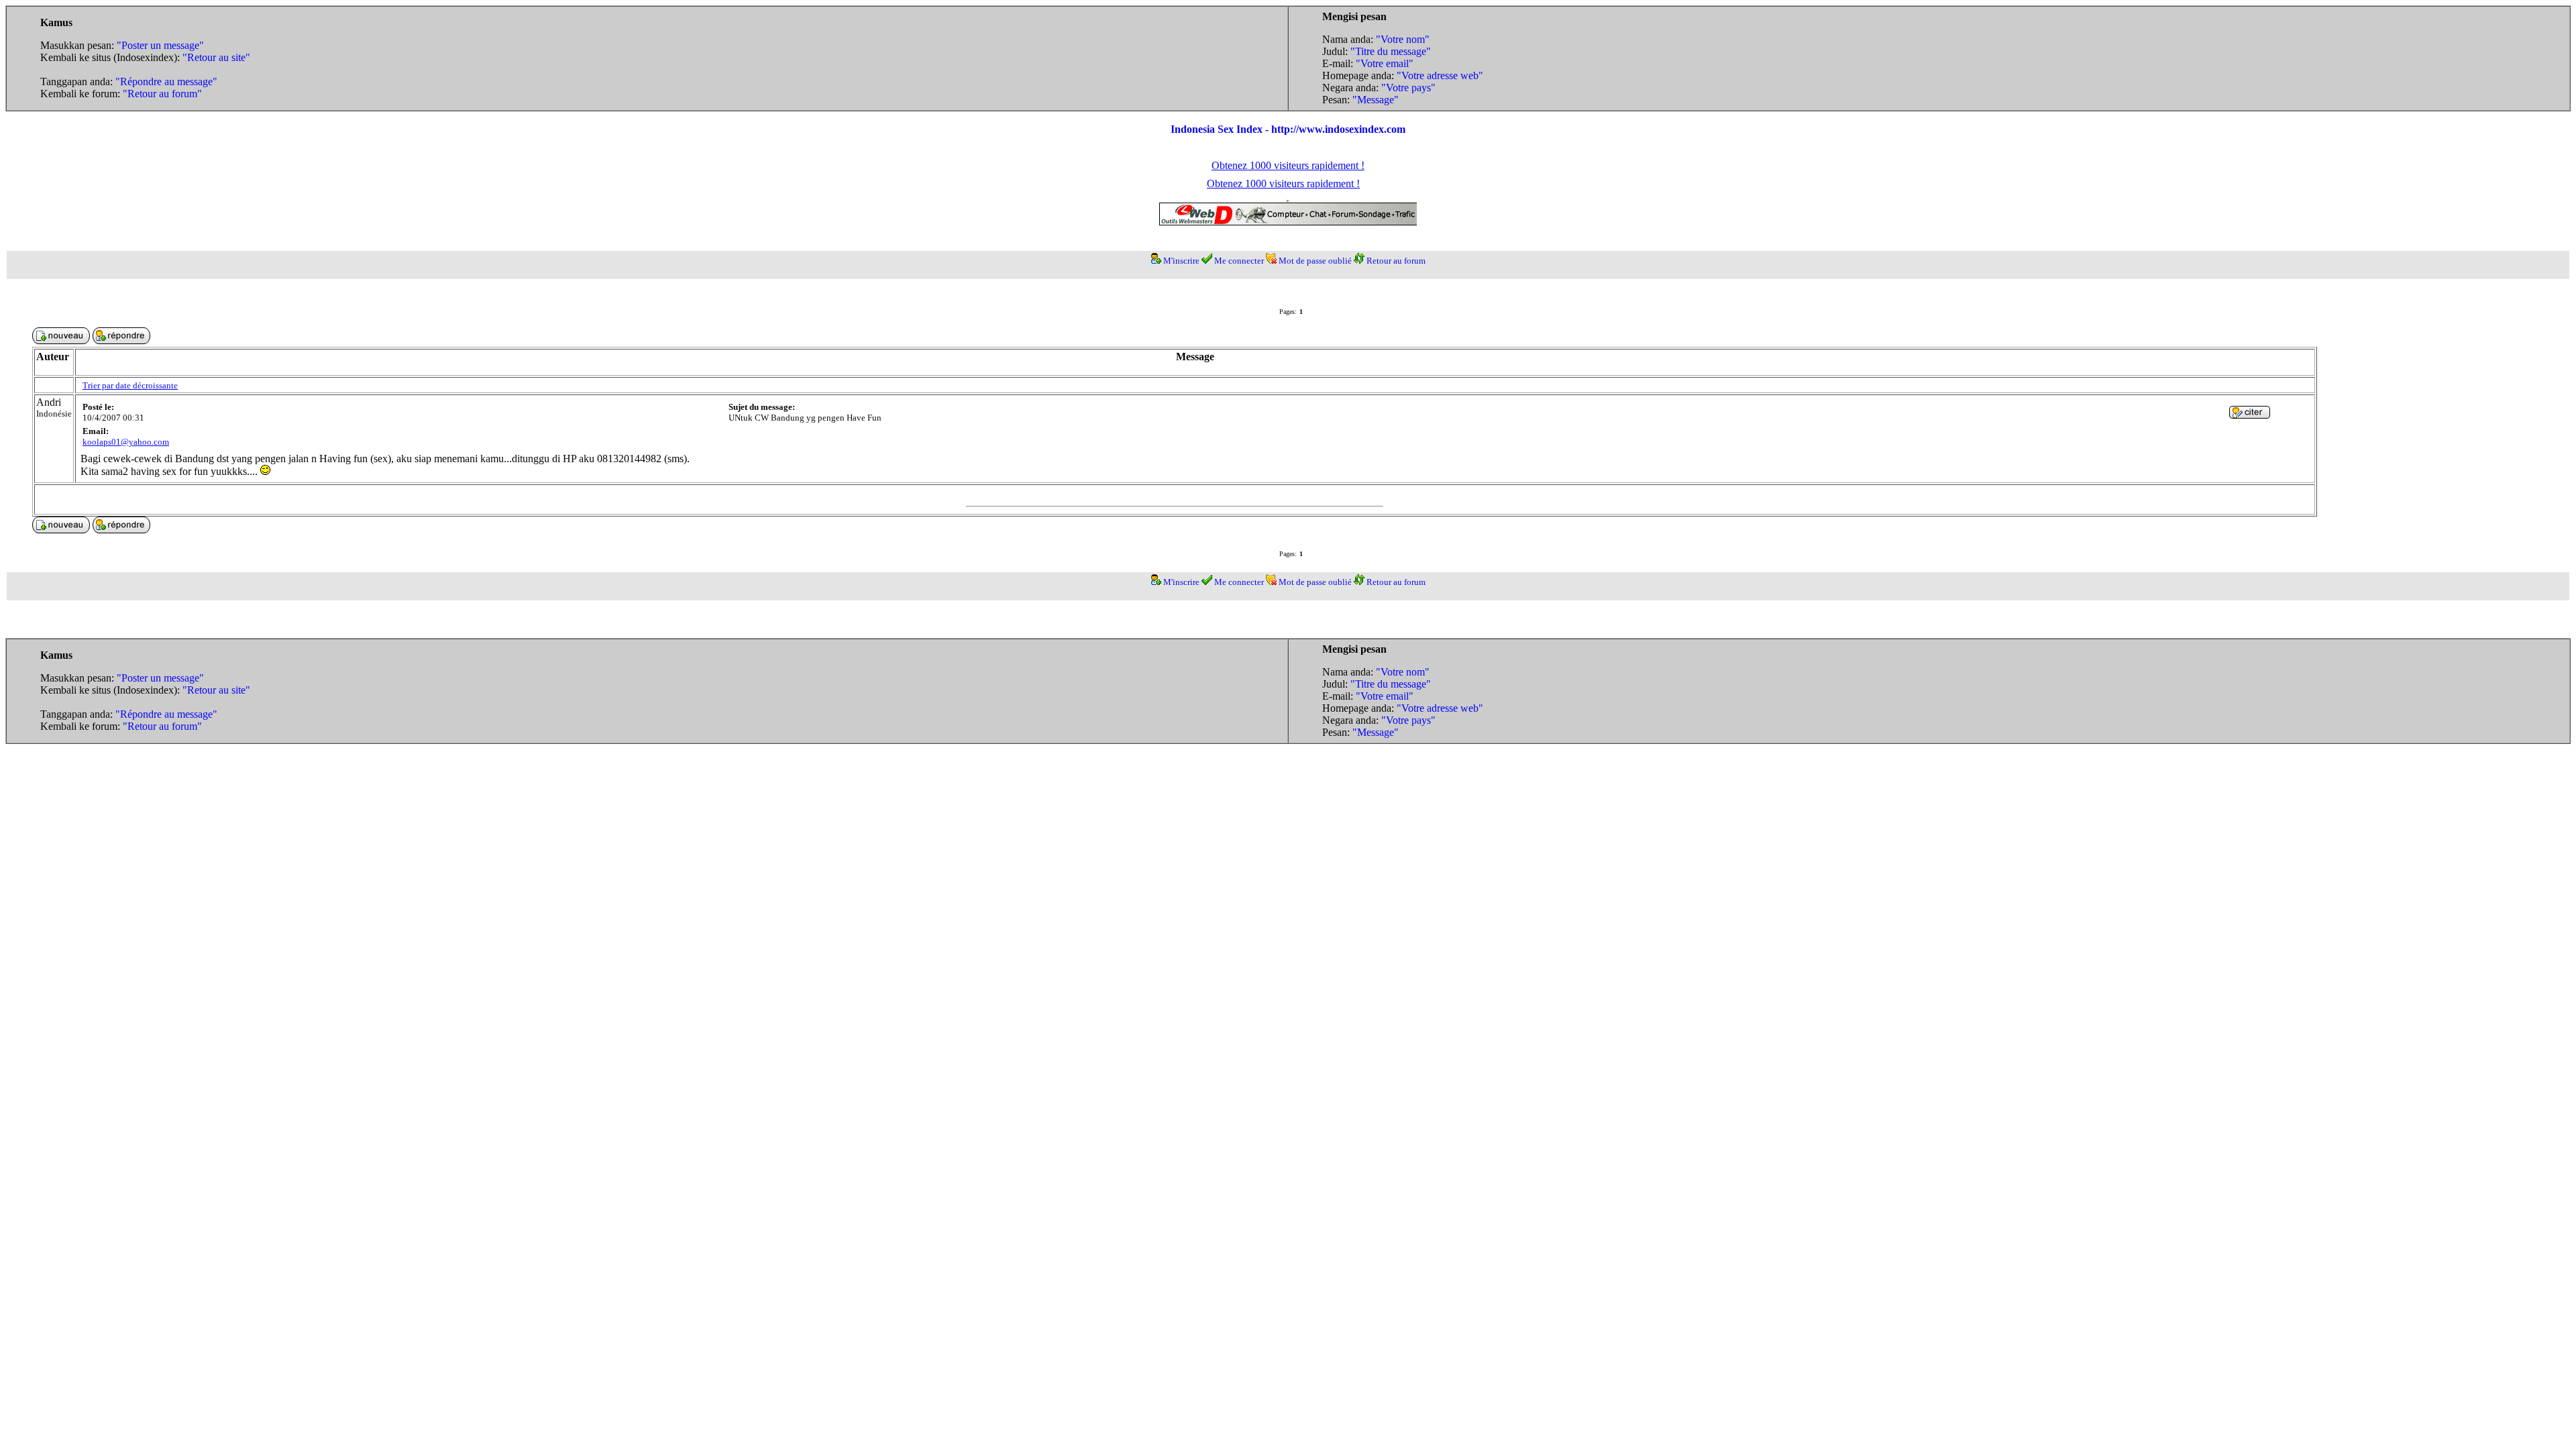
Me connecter (1239, 261)
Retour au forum (1396, 261)
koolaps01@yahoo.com (126, 442)
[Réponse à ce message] (2250, 415)
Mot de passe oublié (1315, 261)
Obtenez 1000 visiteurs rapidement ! (1288, 165)
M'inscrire (1181, 261)
